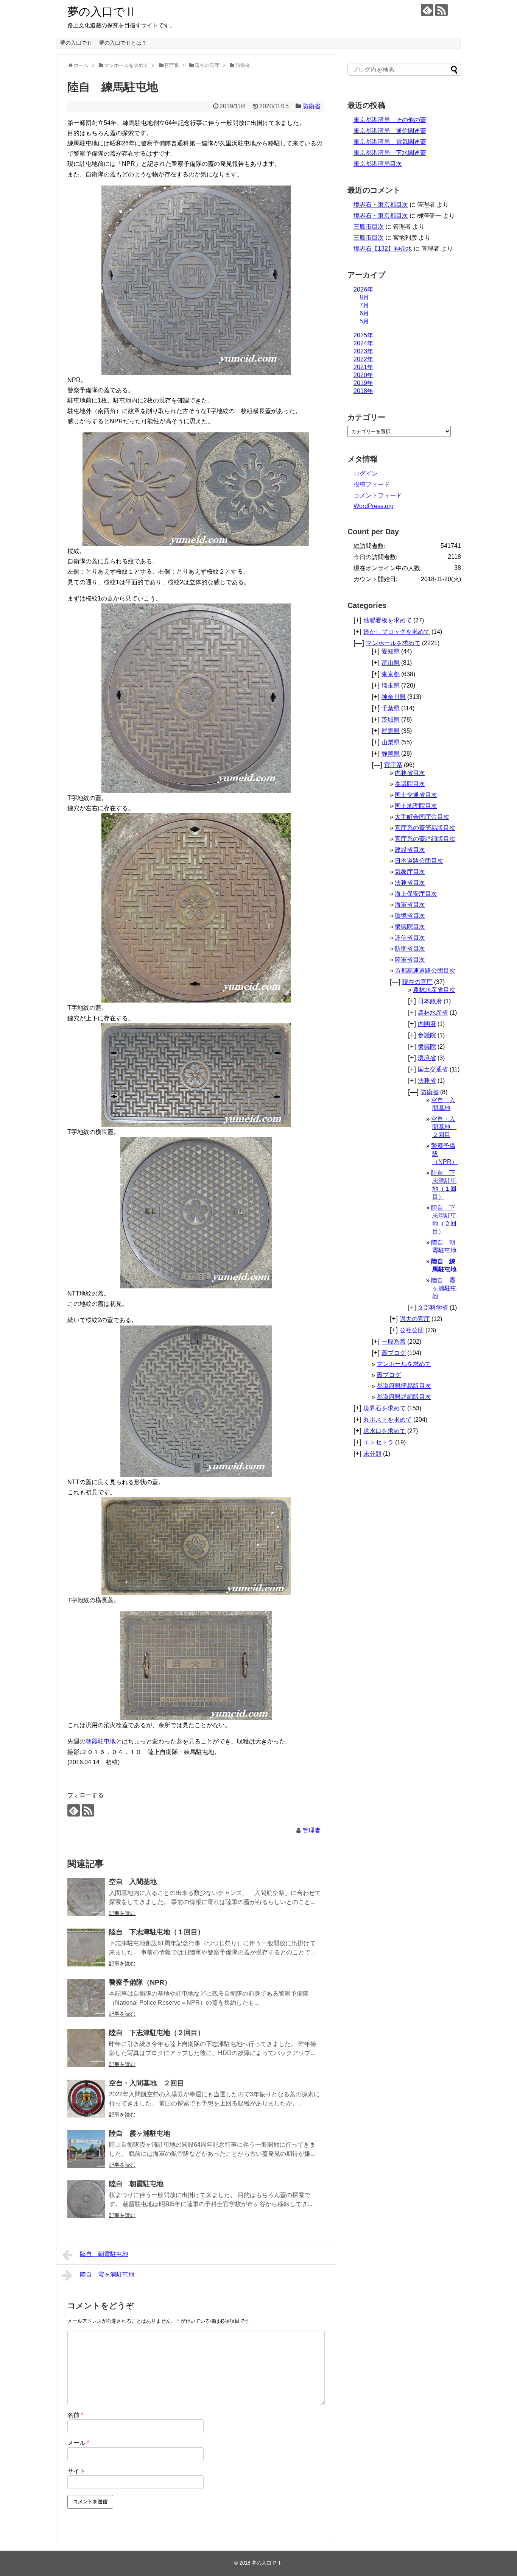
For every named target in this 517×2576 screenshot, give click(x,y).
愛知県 (391, 651)
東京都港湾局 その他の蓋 (390, 120)
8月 (364, 297)
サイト (76, 2471)
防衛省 (311, 106)
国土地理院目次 (416, 806)
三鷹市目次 (369, 227)
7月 (364, 305)
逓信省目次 (410, 938)
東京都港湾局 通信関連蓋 (390, 131)
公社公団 (412, 1330)
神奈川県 (394, 697)
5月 (364, 321)
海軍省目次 (410, 905)
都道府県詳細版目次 (404, 1397)
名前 (75, 2415)
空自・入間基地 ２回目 (146, 2083)
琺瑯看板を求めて (388, 620)
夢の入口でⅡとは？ (123, 43)
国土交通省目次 (416, 795)
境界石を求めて (385, 1408)
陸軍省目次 (410, 960)
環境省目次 (410, 916)
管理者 (311, 1830)
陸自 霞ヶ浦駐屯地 (140, 2133)
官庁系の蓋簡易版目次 (425, 828)
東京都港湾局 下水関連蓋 (390, 153)
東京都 (391, 674)
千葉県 (391, 708)
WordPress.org (374, 506)
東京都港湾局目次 (378, 164)
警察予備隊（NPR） (140, 1982)
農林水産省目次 (434, 990)
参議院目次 (410, 784)
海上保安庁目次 (416, 894)
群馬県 (391, 731)
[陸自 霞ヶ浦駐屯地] (86, 2149)
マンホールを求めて (393, 643)
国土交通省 (433, 1069)
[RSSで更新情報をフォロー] (441, 10)
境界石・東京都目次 (381, 205)
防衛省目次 (410, 949)
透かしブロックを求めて (397, 632)
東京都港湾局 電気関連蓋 (390, 142)
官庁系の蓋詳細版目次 (425, 839)
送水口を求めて (385, 1431)
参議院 (427, 1035)
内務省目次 (410, 773)
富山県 (391, 663)
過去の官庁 (415, 1319)
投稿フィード (372, 484)
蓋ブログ (394, 1353)
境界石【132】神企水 (383, 249)
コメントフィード (378, 495)
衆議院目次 (410, 927)
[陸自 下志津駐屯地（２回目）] (86, 2048)
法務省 (427, 1081)
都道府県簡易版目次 (404, 1386)
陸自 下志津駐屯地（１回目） (157, 1932)
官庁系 (393, 765)
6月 (364, 313)
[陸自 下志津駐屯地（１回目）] (86, 1948)
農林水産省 (433, 1013)
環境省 (427, 1058)
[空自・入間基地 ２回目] (86, 2099)
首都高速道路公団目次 (425, 971)
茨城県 (391, 720)
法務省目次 (410, 883)
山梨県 (391, 742)
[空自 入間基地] (86, 1897)
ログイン (366, 473)
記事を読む (122, 1913)
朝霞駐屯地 (101, 1741)
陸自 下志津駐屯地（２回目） (157, 2033)
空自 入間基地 (133, 1882)
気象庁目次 (410, 872)
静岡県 (391, 754)
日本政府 (430, 1001)
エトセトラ (378, 1442)
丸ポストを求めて (388, 1420)
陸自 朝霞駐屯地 (136, 2184)
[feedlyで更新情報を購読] (427, 10)
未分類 (372, 1454)
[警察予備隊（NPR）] (86, 1998)
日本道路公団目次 (419, 861)
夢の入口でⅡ (102, 12)
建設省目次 (410, 850)
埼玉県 (391, 685)
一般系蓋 (394, 1342)
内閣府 (427, 1024)
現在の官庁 (417, 982)
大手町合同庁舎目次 (422, 817)
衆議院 (427, 1047)
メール (78, 2443)
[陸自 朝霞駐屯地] (86, 2199)
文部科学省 (433, 1307)
